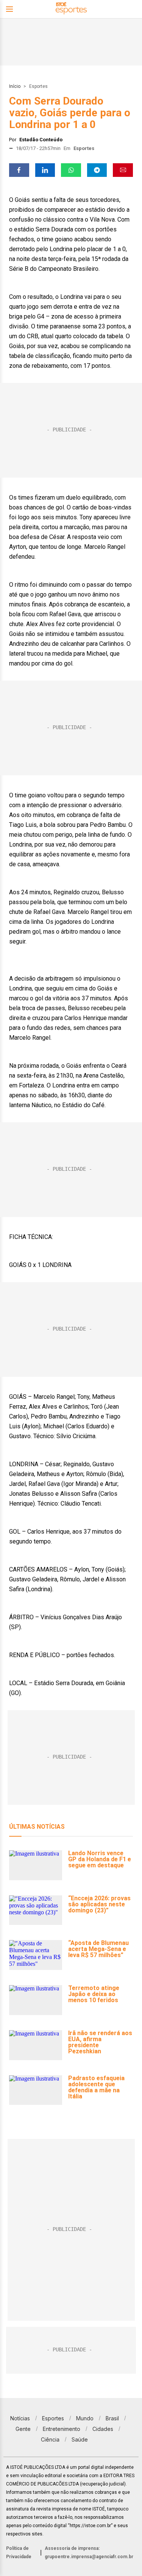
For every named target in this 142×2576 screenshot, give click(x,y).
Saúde (80, 2439)
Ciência (50, 2439)
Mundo (85, 2418)
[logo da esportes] (71, 9)
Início (15, 86)
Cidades (103, 2429)
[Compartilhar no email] (123, 170)
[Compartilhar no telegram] (97, 170)
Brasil (112, 2418)
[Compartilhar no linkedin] (45, 170)
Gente (23, 2429)
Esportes (38, 86)
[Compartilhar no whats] (71, 170)
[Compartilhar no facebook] (19, 170)
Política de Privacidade (19, 2553)
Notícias (20, 2418)
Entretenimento (62, 2429)
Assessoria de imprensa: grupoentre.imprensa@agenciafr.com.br (89, 2553)
